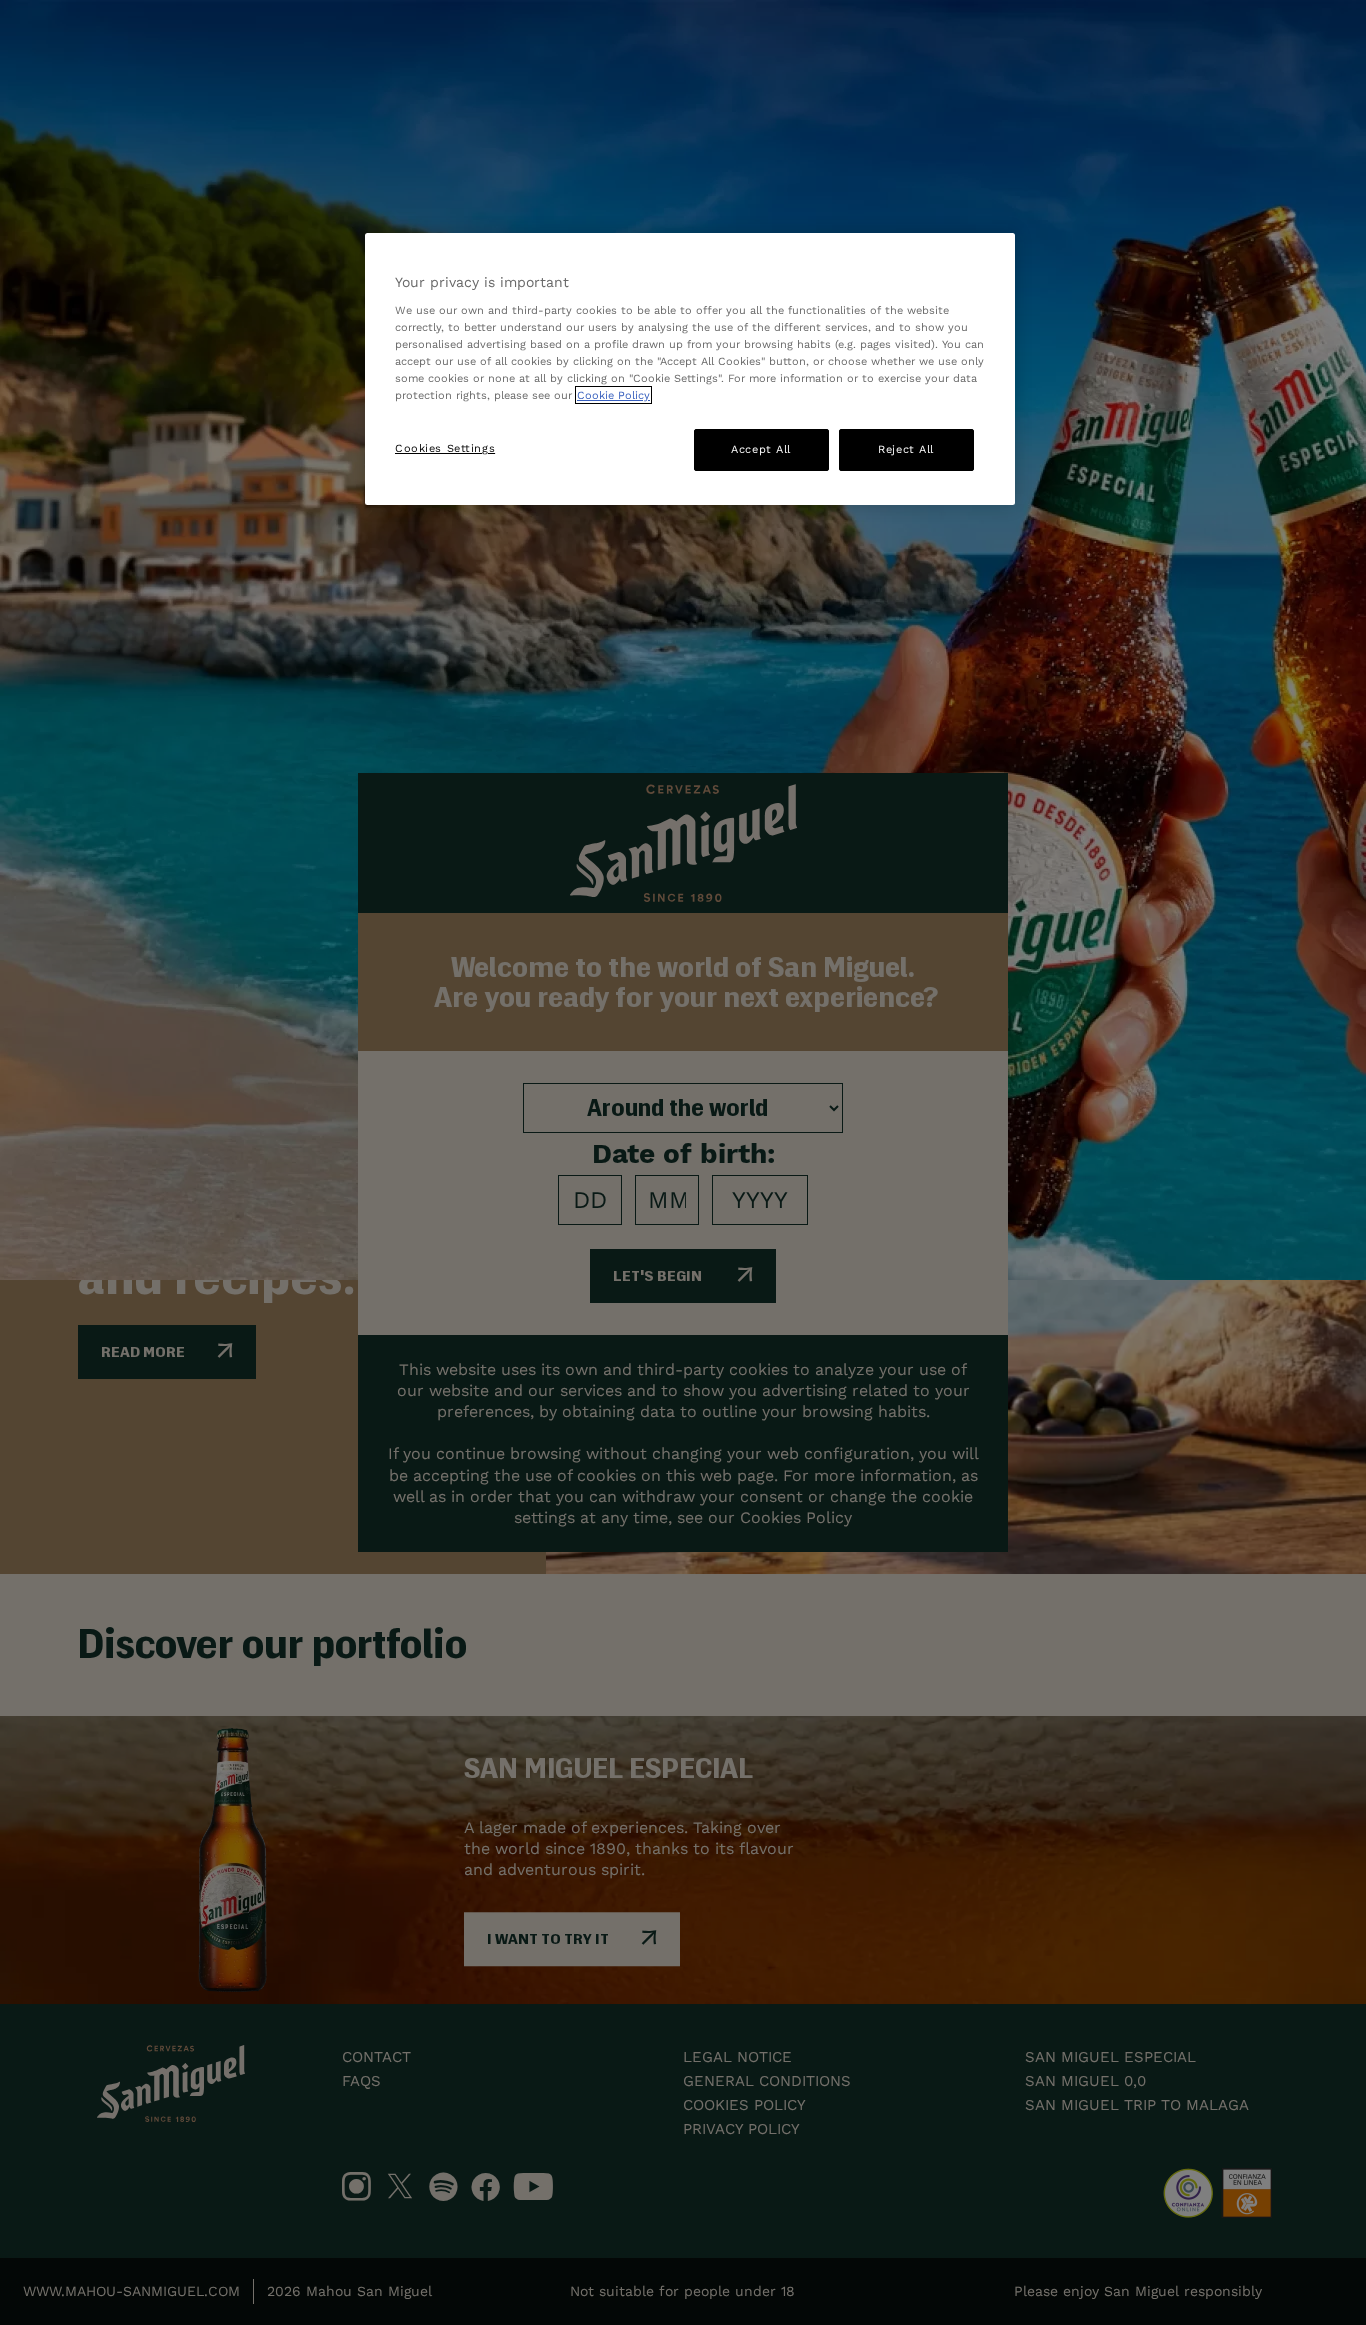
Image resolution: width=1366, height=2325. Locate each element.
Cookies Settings (445, 448)
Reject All (906, 449)
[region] (690, 369)
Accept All (761, 449)
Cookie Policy (613, 395)
